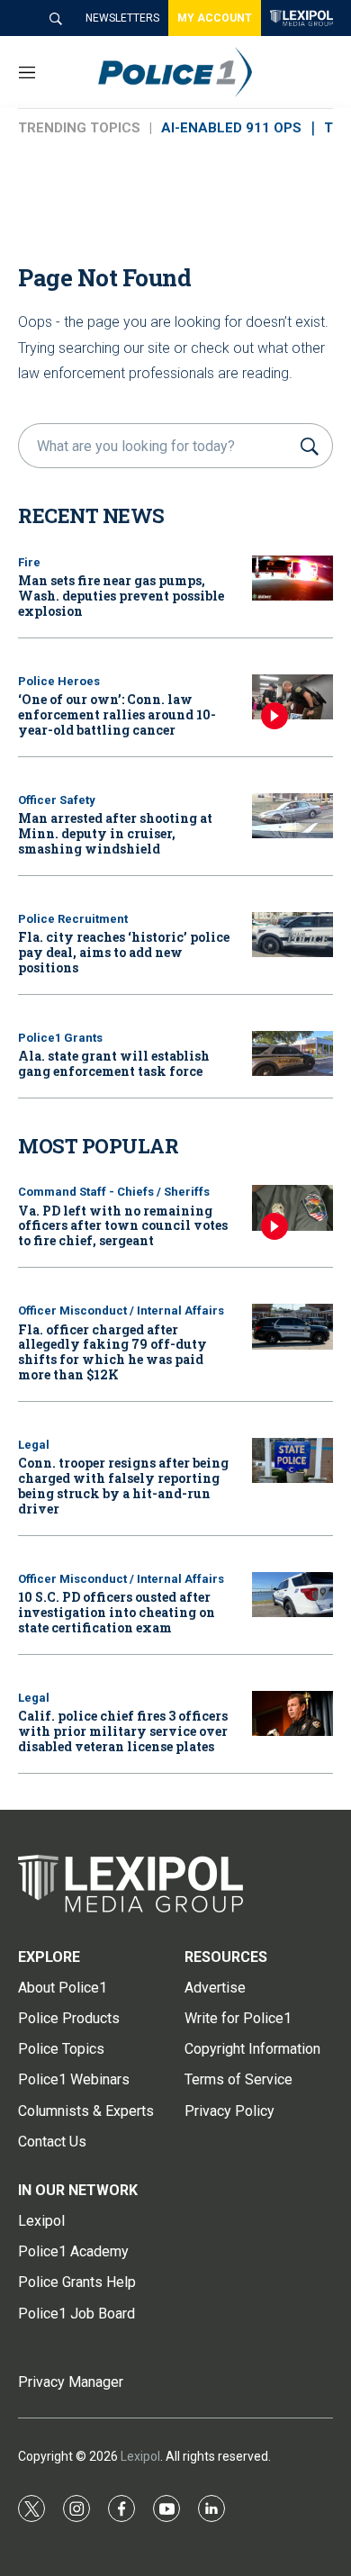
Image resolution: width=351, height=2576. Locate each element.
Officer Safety (57, 800)
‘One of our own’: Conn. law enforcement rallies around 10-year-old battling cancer (117, 714)
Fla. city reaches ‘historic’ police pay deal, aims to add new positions (124, 952)
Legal (34, 1445)
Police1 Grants (60, 1038)
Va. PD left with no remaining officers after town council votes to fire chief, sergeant (123, 1226)
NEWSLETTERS (122, 18)
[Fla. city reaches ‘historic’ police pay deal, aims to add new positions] (292, 935)
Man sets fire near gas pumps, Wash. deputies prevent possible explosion (121, 596)
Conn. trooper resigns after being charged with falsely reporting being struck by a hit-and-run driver (123, 1485)
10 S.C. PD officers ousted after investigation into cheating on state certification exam (117, 1612)
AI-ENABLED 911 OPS (231, 128)
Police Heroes (59, 681)
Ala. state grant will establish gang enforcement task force (114, 1063)
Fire (29, 562)
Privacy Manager (71, 2382)
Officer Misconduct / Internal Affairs (121, 1311)
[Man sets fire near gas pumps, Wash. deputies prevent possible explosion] (292, 578)
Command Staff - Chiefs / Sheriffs (114, 1192)
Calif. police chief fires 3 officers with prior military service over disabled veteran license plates (123, 1731)
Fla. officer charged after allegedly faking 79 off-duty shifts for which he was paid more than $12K (112, 1352)
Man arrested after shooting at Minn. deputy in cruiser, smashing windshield (115, 833)
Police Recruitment (73, 919)
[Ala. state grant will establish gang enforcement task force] (292, 1054)
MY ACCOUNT (215, 18)
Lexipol (140, 2456)
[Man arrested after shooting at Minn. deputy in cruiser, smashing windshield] (292, 816)
